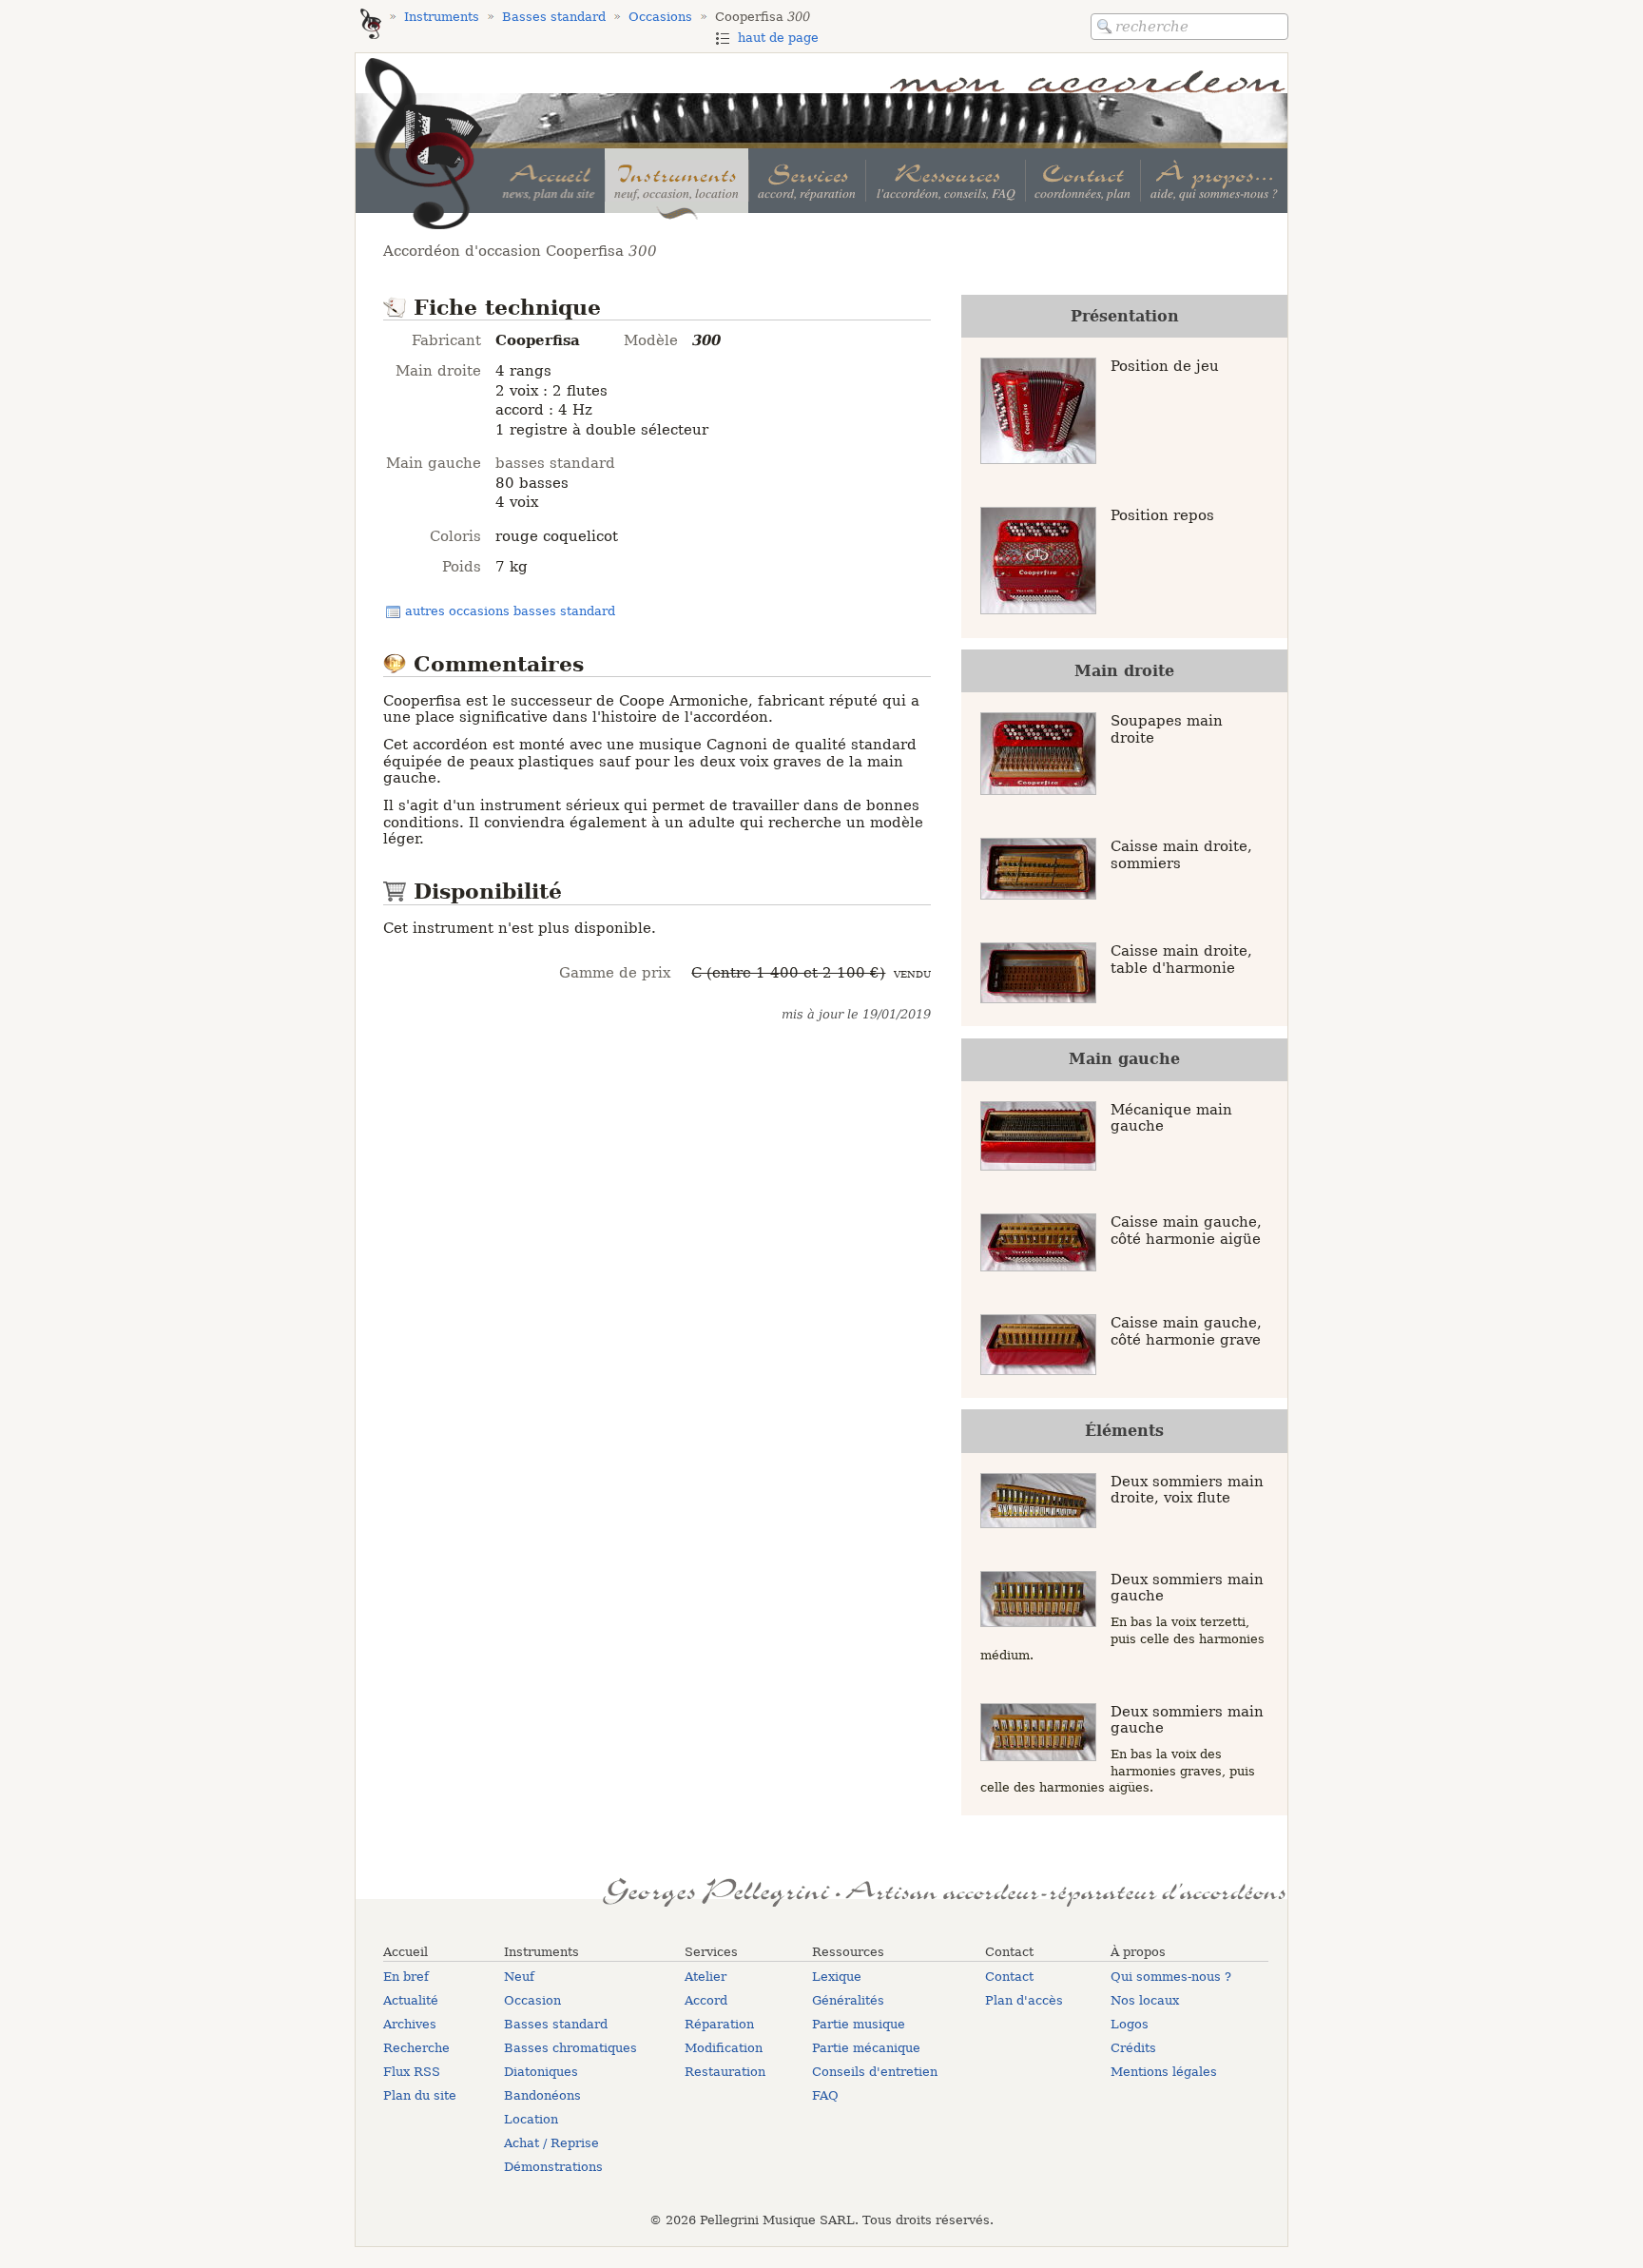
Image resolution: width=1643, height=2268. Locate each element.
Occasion (532, 2000)
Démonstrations (553, 2167)
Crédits (1133, 2048)
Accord (706, 2000)
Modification (724, 2048)
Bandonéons (542, 2095)
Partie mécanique (866, 2048)
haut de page (778, 38)
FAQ (825, 2095)
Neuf (519, 1977)
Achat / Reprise (551, 2143)
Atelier (706, 1977)
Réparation (719, 2024)
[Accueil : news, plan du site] (549, 181)
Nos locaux (1145, 2000)
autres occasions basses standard (510, 611)
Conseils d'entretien (875, 2072)
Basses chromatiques (570, 2048)
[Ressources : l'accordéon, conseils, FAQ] (945, 181)
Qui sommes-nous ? (1171, 1977)
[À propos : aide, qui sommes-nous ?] (1214, 181)
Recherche (416, 2048)
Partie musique (859, 2024)
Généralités (848, 2000)
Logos (1130, 2024)
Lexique (837, 1977)
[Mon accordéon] (371, 26)
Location (531, 2119)
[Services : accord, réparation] (807, 181)
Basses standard (556, 2024)
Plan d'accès (1024, 2000)
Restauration (725, 2072)
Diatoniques (541, 2072)
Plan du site (420, 2095)
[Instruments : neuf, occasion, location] (677, 181)
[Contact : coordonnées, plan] (1082, 181)
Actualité (411, 2000)
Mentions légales (1164, 2072)
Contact (1009, 1977)
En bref (406, 1977)
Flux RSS (412, 2072)
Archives (410, 2024)
